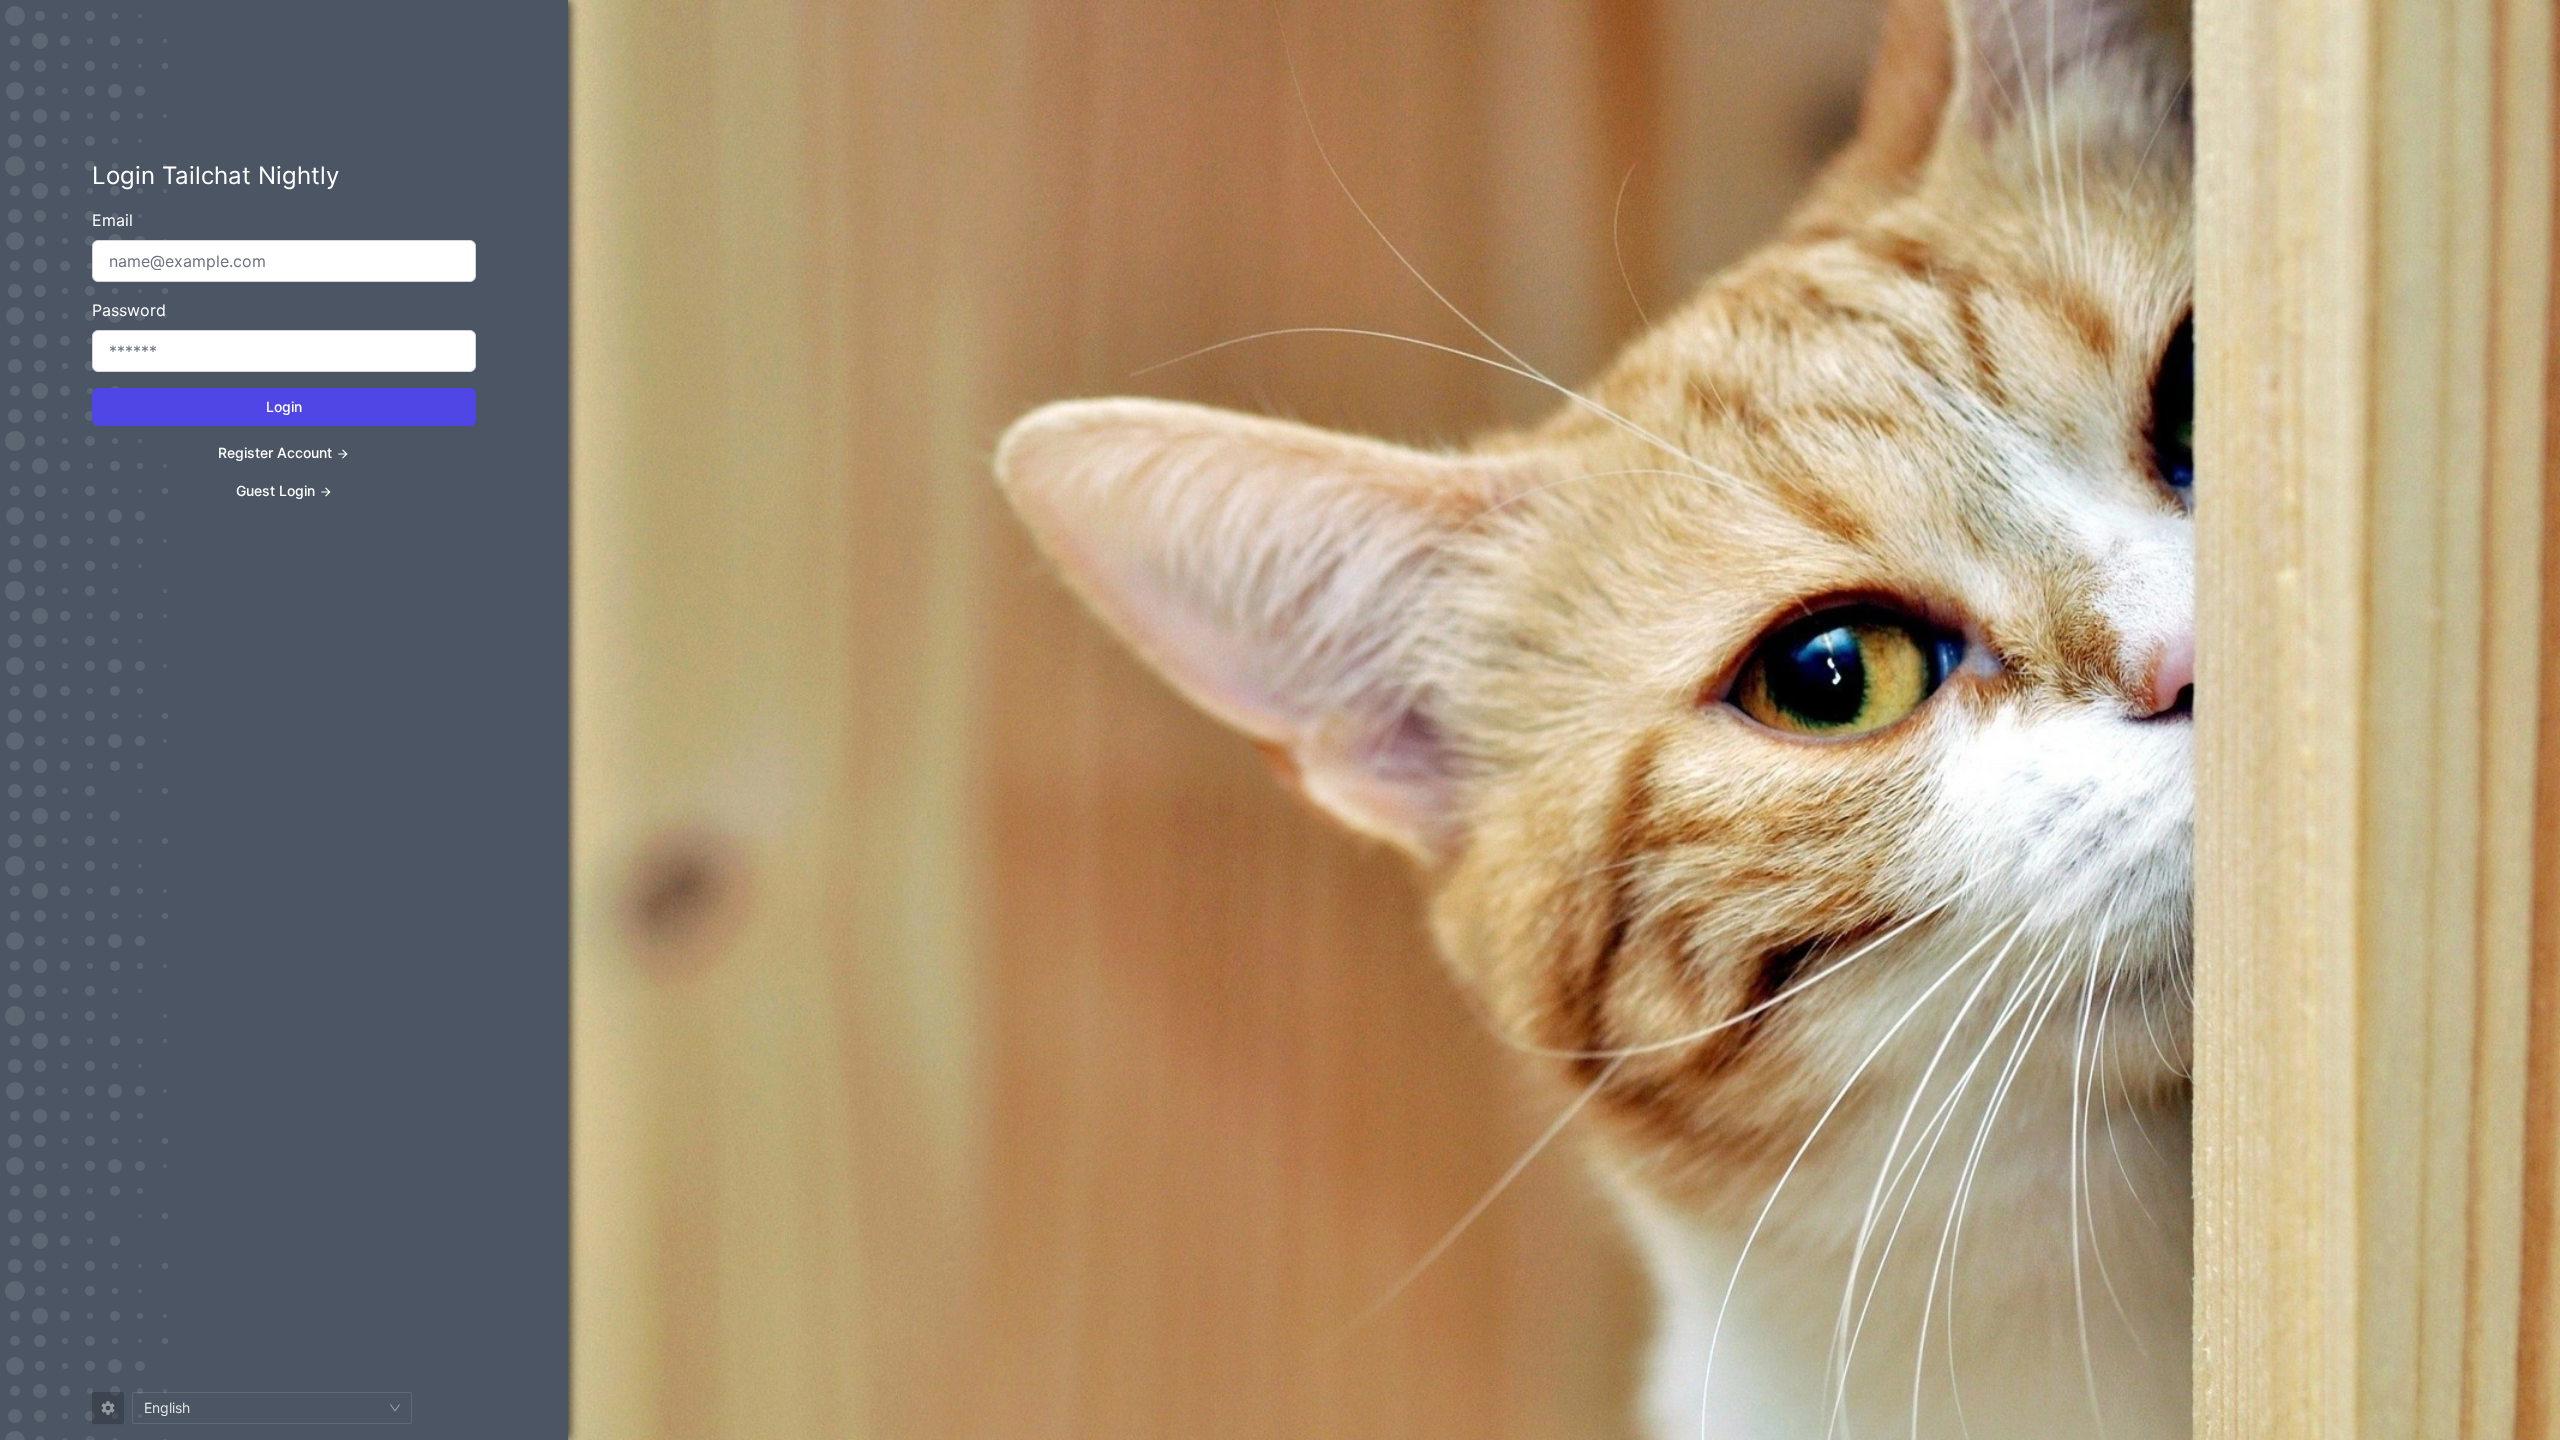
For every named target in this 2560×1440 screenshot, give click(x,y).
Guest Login (275, 490)
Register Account (275, 452)
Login (284, 406)
